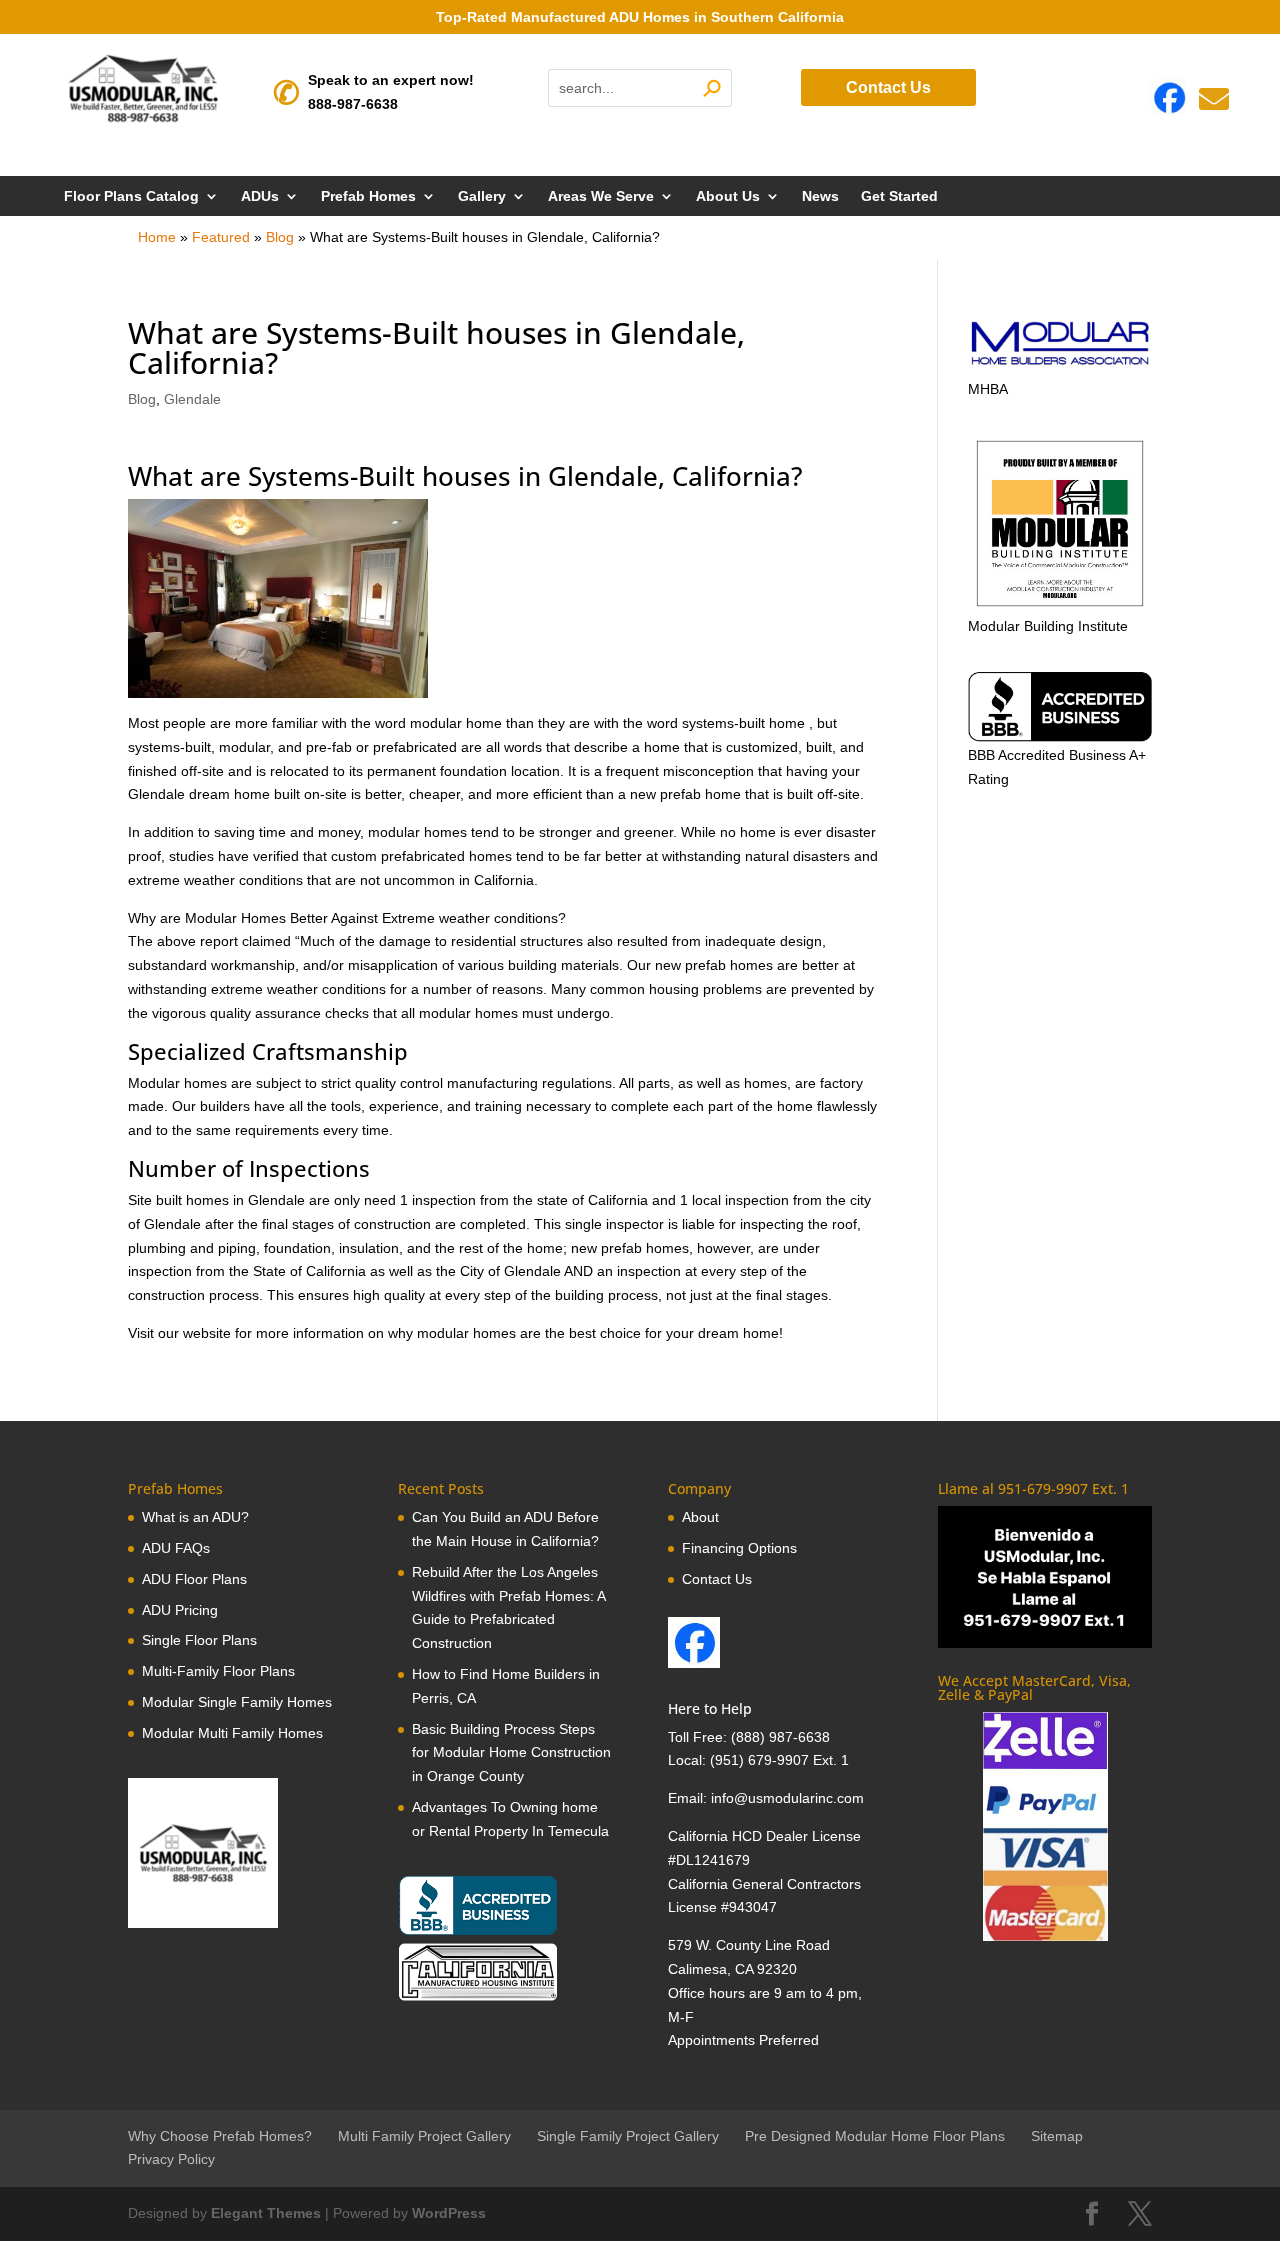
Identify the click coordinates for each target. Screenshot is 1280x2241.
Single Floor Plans (199, 1640)
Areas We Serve (601, 196)
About (700, 1517)
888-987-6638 (353, 104)
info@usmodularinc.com (787, 1798)
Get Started (899, 196)
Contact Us (888, 87)
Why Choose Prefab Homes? (220, 2136)
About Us (728, 196)
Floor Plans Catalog (131, 196)
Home (157, 237)
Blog (280, 237)
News (820, 196)
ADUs (260, 196)
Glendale (192, 399)
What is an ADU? (195, 1517)
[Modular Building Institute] (1060, 524)
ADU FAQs (176, 1548)
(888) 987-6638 (780, 1737)
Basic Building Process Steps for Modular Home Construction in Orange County (511, 1753)
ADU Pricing (180, 1610)
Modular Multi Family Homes (232, 1733)
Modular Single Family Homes (237, 1702)
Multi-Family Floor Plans (218, 1671)
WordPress (449, 2213)
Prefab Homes (368, 196)
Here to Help (710, 1708)
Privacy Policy (171, 2159)
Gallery (482, 196)
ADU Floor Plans (194, 1579)
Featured (221, 237)
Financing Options (739, 1548)
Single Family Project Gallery (628, 2136)
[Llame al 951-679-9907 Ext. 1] (1045, 1577)
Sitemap (1057, 2136)
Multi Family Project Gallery (424, 2136)
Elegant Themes (266, 2213)
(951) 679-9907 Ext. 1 (779, 1760)
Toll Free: (699, 1737)
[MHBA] (1060, 365)
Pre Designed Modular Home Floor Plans (875, 2136)
